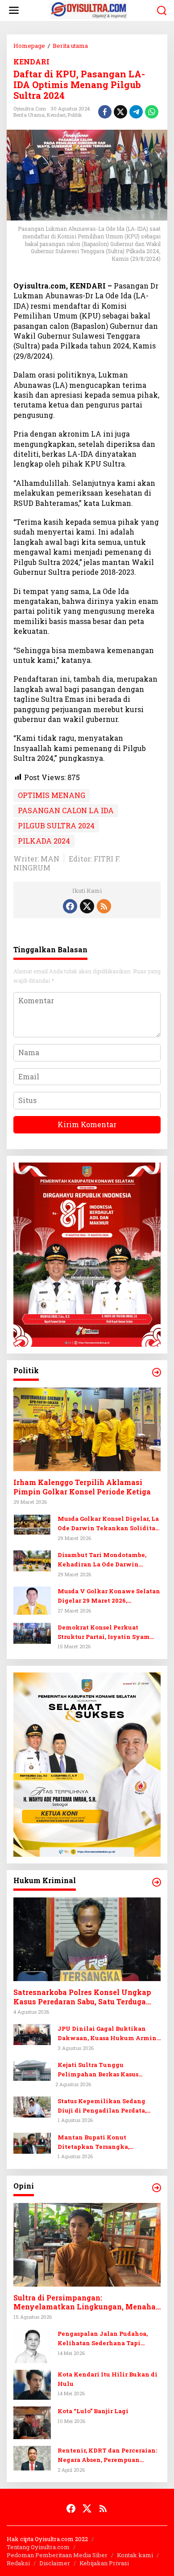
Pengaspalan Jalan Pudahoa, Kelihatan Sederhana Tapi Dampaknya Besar (103, 2339)
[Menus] (14, 11)
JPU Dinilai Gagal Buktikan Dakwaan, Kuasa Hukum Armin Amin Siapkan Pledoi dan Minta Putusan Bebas (109, 2034)
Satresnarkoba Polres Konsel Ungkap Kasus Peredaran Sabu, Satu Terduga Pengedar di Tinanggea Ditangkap (82, 1997)
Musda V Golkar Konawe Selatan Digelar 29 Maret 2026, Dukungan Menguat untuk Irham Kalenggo (109, 1596)
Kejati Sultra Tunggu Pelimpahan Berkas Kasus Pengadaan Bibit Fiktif (98, 2070)
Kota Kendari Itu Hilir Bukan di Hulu (108, 2379)
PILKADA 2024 (44, 841)
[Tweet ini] (120, 112)
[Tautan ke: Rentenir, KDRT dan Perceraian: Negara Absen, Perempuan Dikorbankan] (32, 2457)
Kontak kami (135, 2555)
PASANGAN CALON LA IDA (66, 810)
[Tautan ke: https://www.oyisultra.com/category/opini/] (157, 2188)
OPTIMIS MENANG (52, 795)
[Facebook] (70, 906)
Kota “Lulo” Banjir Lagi (93, 2411)
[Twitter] (87, 906)
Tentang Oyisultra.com (38, 2547)
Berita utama (29, 115)
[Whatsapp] (152, 112)
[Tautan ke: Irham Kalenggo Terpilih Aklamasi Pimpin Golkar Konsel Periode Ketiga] (87, 1429)
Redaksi (18, 2563)
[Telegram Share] (136, 112)
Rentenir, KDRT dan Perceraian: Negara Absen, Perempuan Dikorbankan (107, 2455)
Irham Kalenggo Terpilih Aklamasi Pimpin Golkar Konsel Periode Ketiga (82, 1487)
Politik (75, 115)
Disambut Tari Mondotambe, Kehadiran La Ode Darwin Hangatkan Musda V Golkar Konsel (102, 1560)
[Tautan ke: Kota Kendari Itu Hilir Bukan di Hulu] (32, 2384)
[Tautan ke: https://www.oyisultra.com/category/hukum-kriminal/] (157, 1882)
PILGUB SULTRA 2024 (56, 825)
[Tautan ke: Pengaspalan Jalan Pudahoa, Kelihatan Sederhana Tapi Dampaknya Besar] (32, 2345)
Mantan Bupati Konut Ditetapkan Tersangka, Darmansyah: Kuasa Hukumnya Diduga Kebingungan (107, 2142)
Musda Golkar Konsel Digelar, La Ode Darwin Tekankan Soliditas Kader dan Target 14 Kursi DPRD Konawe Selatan (108, 1524)
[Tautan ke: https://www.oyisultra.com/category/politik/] (157, 1372)
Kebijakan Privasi (104, 2563)
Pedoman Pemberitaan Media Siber (57, 2555)
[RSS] (104, 906)
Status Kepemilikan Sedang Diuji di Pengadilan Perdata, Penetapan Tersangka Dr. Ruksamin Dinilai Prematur (102, 2106)
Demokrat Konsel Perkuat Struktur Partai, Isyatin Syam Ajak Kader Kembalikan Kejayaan (104, 1632)
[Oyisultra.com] (89, 10)
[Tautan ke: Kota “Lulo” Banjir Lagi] (32, 2422)
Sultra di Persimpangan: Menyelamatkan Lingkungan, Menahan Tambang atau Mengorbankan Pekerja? (87, 2303)
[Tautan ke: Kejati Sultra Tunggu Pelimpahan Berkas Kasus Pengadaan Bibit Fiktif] (32, 2069)
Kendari (56, 115)
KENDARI (31, 62)
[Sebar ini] (105, 112)
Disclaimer (55, 2563)
